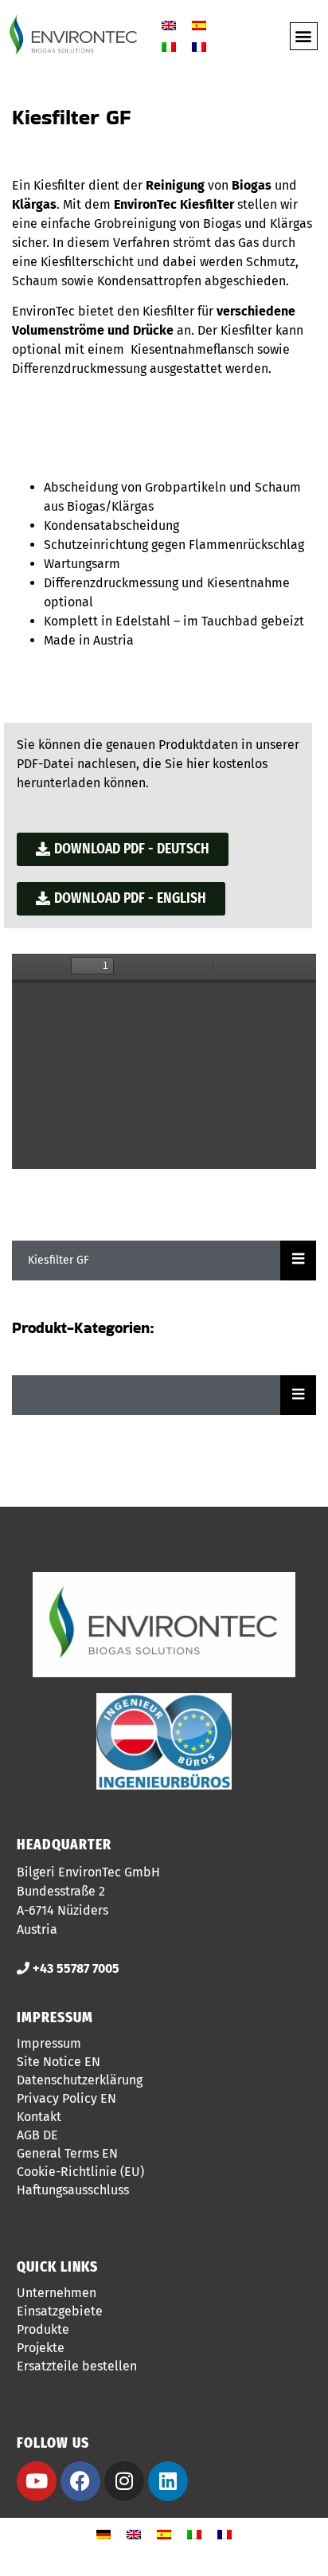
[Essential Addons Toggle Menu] (298, 1261)
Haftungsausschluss (73, 2190)
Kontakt (39, 2117)
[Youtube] (37, 2481)
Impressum (49, 2043)
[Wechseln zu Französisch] (199, 47)
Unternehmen (57, 2293)
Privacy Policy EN (66, 2098)
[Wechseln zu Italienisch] (169, 47)
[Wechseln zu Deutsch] (103, 2535)
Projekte (41, 2348)
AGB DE (37, 2135)
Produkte (43, 2329)
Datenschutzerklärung (80, 2080)
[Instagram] (124, 2481)
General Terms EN (67, 2153)
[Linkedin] (168, 2481)
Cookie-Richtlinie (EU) (80, 2172)
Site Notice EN (59, 2062)
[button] (304, 36)
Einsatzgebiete (60, 2311)
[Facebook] (80, 2481)
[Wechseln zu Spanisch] (199, 25)
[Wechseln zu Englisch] (169, 25)
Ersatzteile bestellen (77, 2366)
